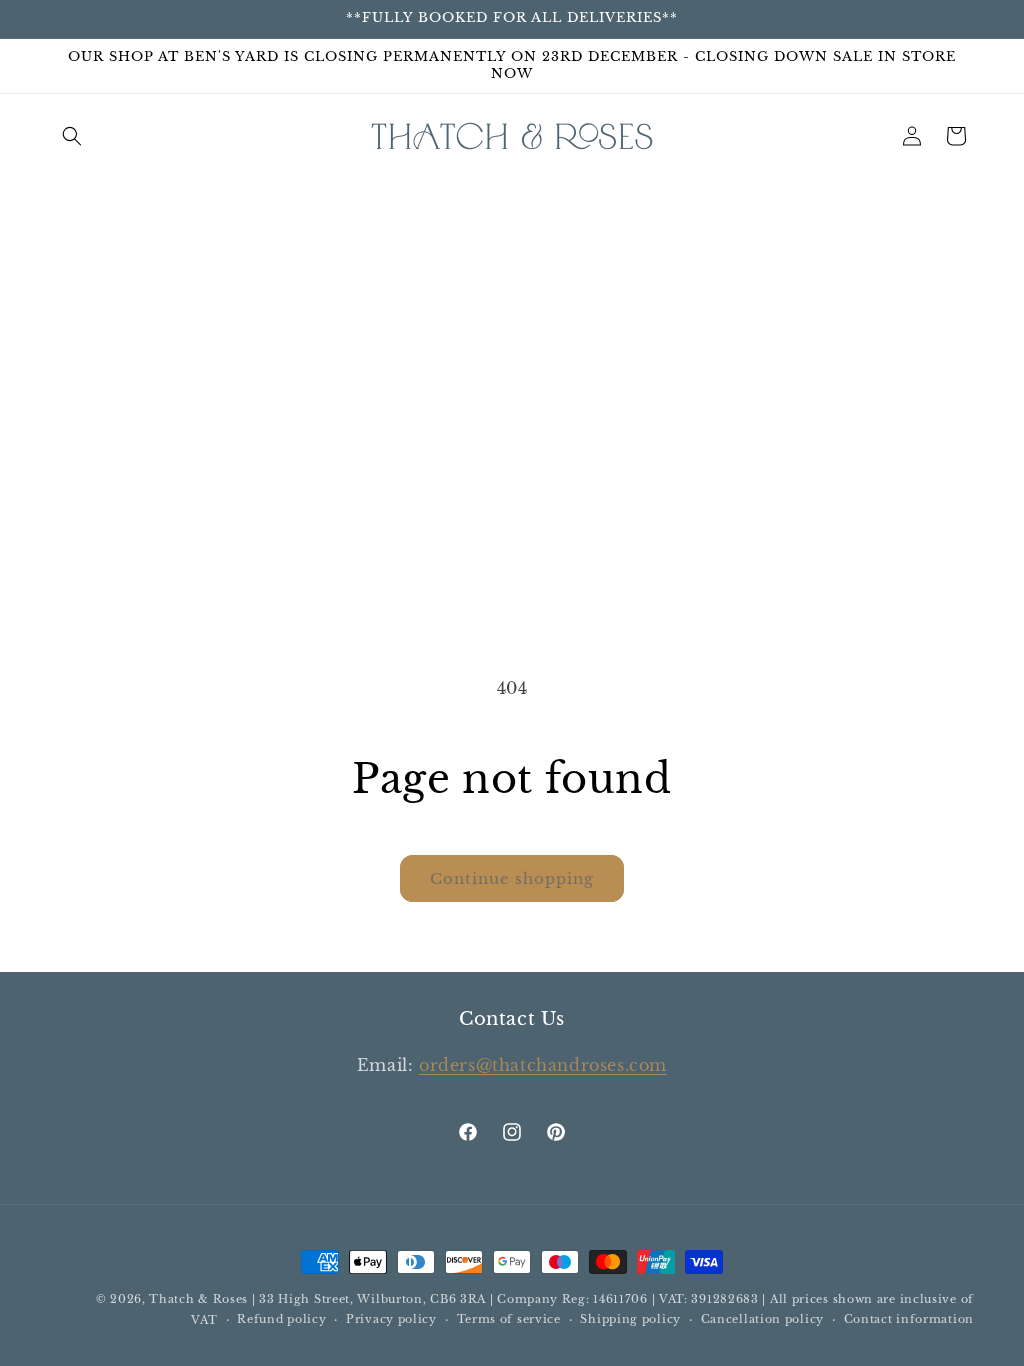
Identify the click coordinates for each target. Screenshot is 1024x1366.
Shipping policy (630, 1319)
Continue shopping (512, 878)
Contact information (909, 1319)
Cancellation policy (762, 1319)
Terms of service (509, 1319)
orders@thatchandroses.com (543, 1065)
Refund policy (281, 1319)
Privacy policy (391, 1319)
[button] (72, 136)
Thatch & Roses (198, 1299)
